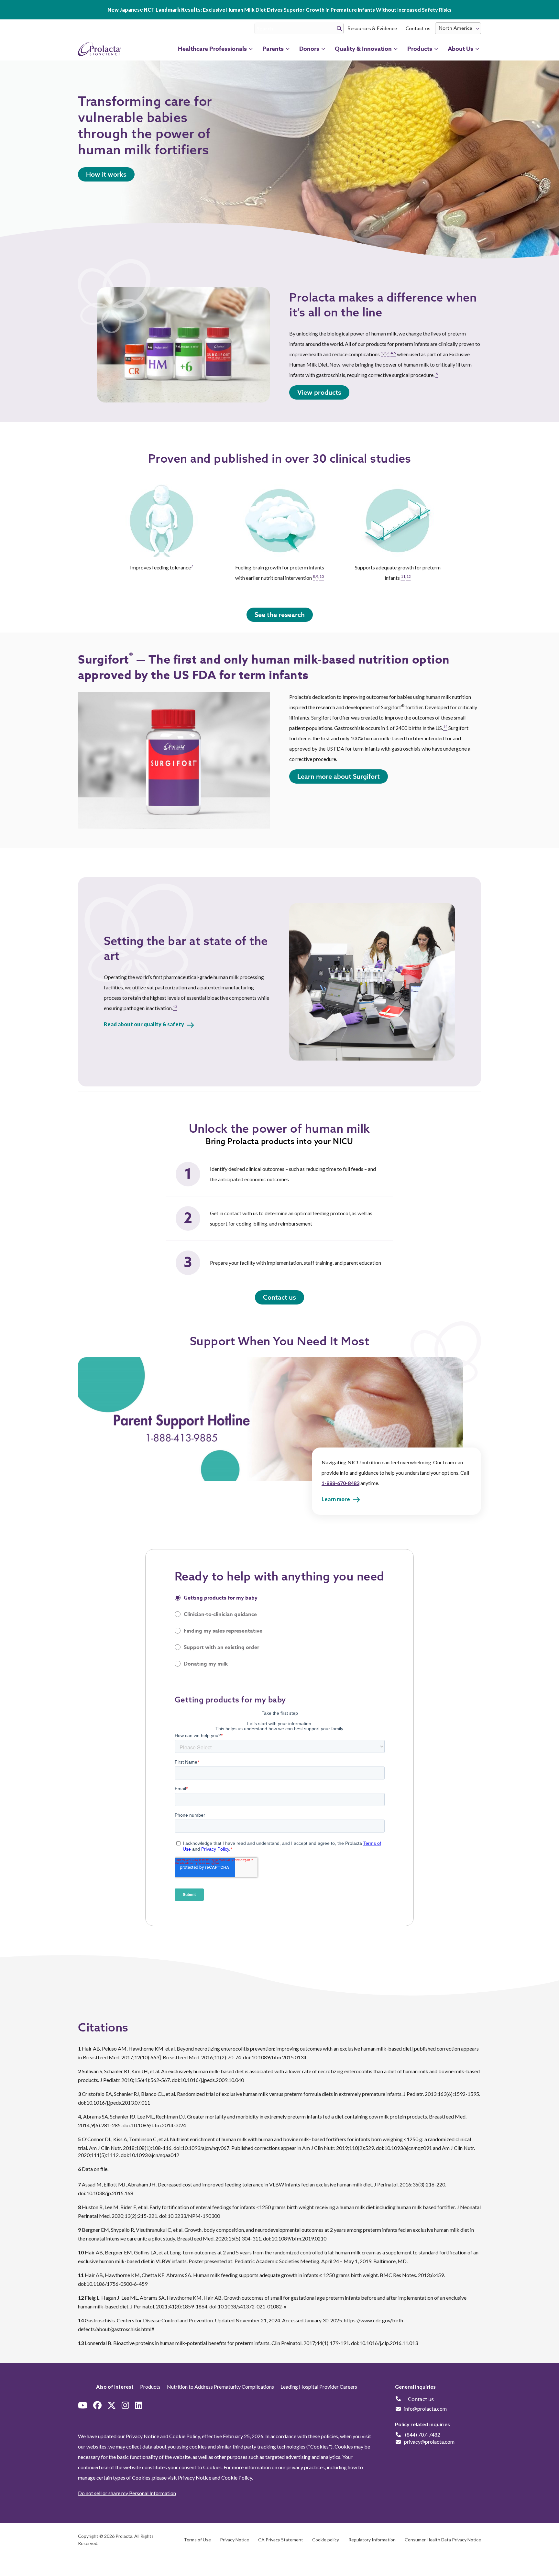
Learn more (336, 1499)
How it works (106, 174)
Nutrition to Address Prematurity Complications (220, 2387)
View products (319, 392)
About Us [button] (460, 49)
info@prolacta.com (425, 2409)
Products (150, 2387)
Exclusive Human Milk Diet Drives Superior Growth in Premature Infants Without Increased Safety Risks (279, 10)
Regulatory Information (372, 2540)
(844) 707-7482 (423, 2434)
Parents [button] (273, 49)
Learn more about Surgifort (339, 776)
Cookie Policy (237, 2477)
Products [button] (420, 49)
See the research (280, 615)
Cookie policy (326, 2540)
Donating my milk (206, 1664)
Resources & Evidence (372, 28)
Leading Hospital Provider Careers (319, 2387)
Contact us (418, 28)
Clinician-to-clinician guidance (220, 1614)
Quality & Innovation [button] (363, 49)
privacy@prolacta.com (429, 2442)
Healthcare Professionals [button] (212, 49)
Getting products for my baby (221, 1598)
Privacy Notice (195, 2477)
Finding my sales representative (223, 1631)
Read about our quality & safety (144, 1024)
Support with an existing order (221, 1647)
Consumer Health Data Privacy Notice (443, 2540)
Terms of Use (197, 2540)
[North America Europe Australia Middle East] (458, 28)
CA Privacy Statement (281, 2540)
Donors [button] (309, 49)
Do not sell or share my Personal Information (127, 2493)
